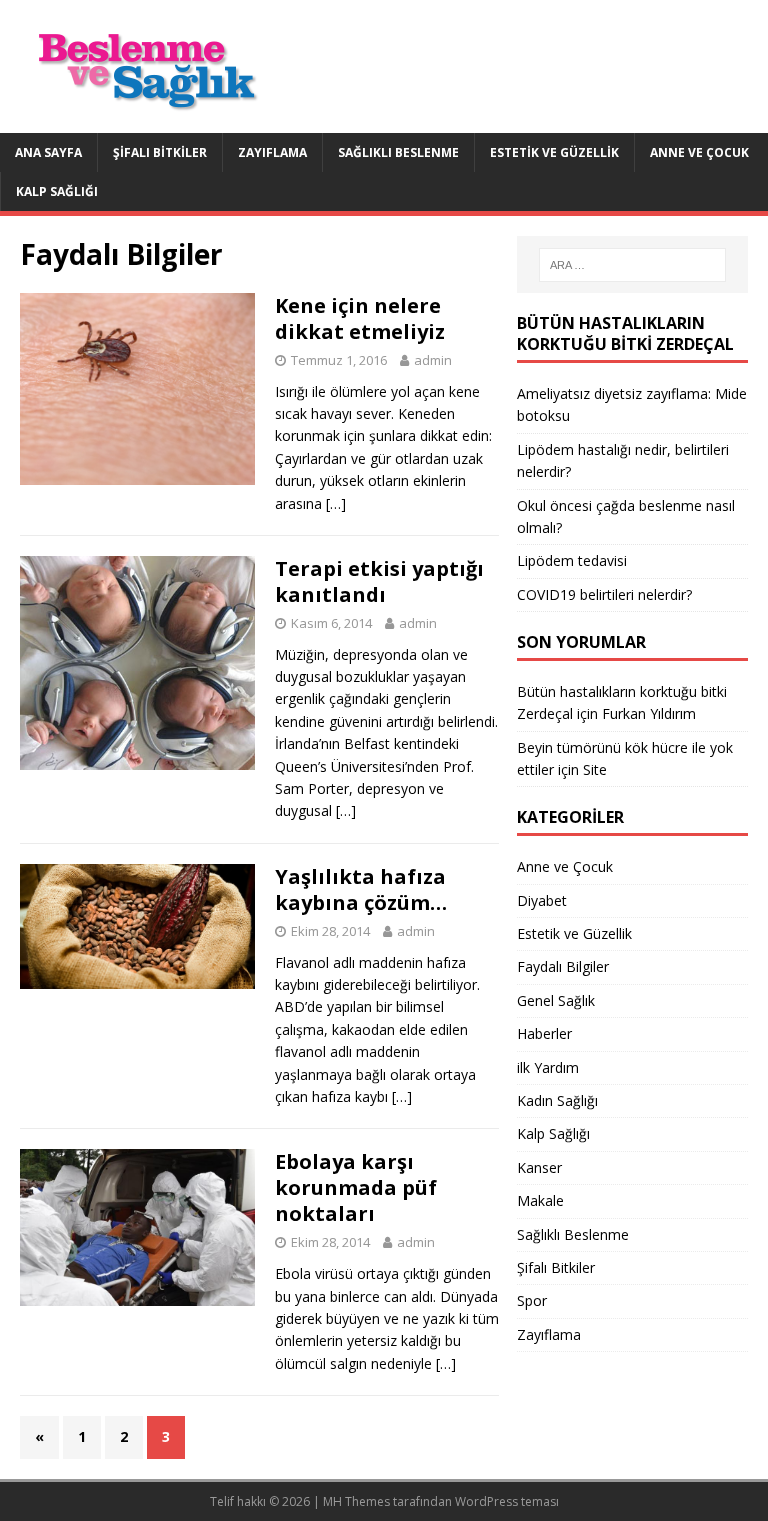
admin (433, 360)
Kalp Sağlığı (57, 191)
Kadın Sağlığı (557, 1100)
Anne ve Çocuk (699, 152)
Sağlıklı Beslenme (398, 152)
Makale (540, 1200)
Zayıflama (272, 152)
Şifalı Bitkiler (160, 152)
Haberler (544, 1033)
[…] (336, 503)
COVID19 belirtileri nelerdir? (604, 594)
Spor (532, 1300)
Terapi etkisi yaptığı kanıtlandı (379, 581)
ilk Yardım (548, 1067)
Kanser (539, 1167)
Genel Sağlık (556, 1000)
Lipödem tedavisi (572, 560)
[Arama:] (632, 265)
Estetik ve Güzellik (554, 152)
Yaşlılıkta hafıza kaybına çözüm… (361, 889)
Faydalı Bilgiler (563, 966)
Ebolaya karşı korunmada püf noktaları (356, 1187)
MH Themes (356, 1501)
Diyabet (542, 900)
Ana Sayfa (48, 152)
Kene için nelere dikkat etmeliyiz (360, 318)
